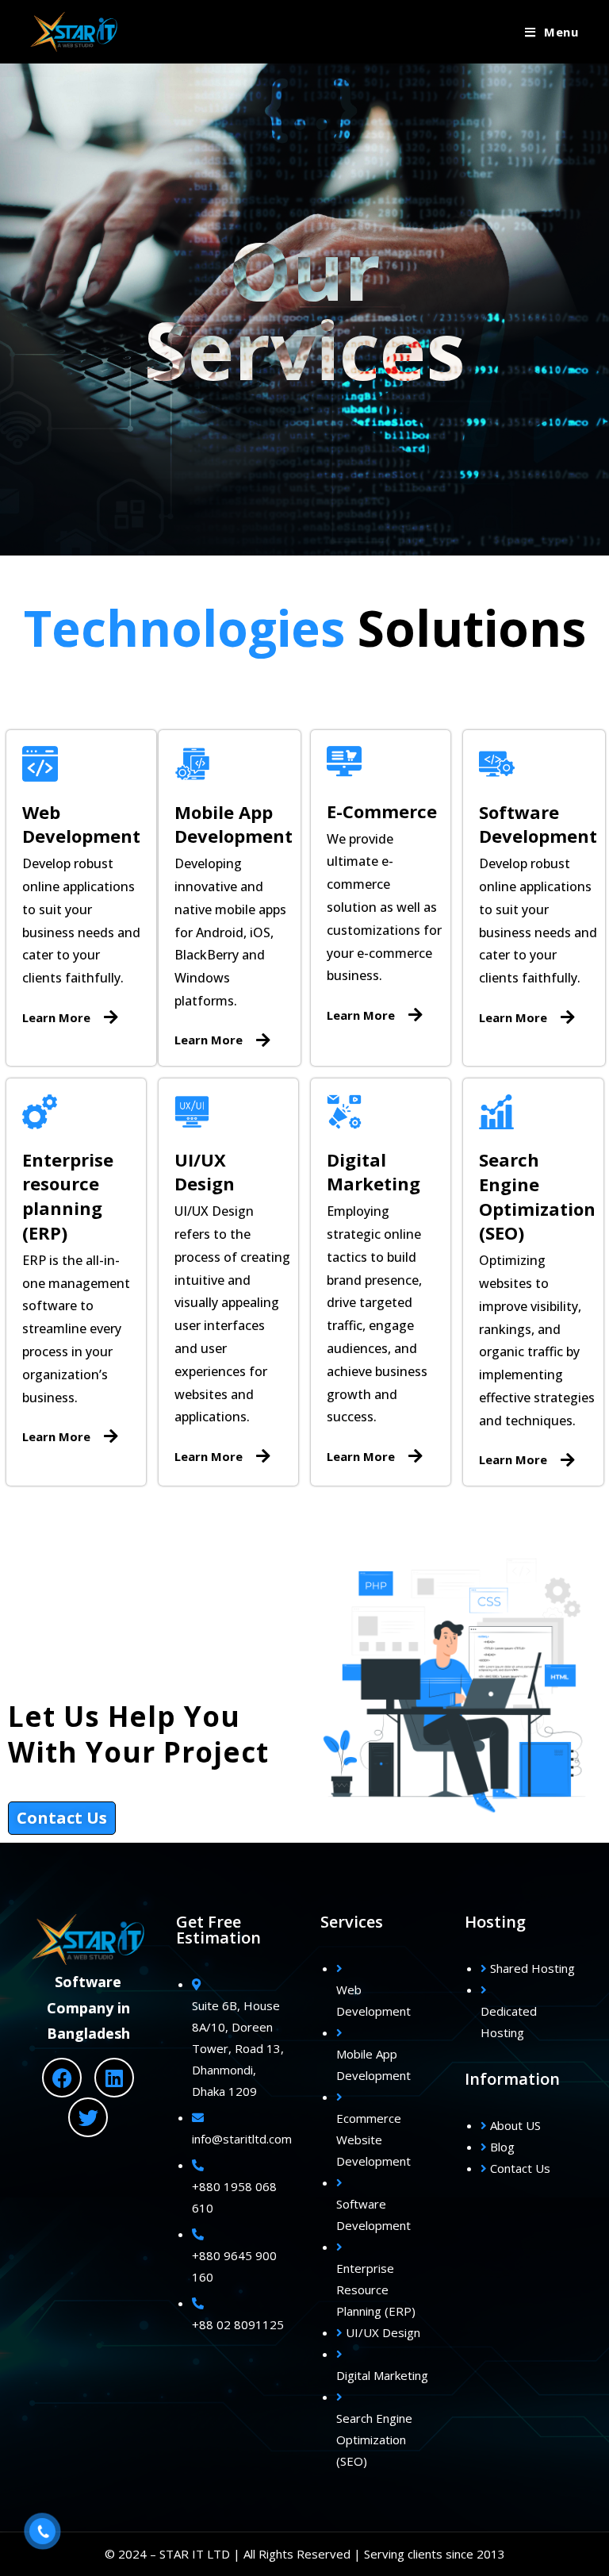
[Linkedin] (114, 2078)
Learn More (56, 1017)
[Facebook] (62, 2078)
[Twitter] (88, 2117)
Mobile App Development (234, 824)
